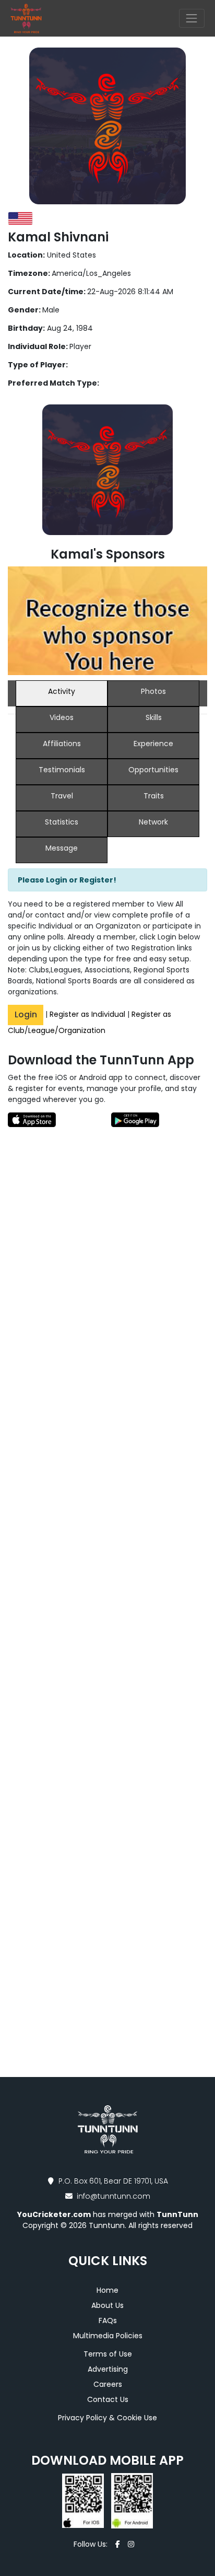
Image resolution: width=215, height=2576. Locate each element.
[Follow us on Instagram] (131, 2544)
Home (107, 2290)
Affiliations (62, 744)
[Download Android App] (129, 2500)
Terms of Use (108, 2354)
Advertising (108, 2369)
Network (153, 822)
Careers (108, 2384)
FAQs (108, 2320)
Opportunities (153, 770)
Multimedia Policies (108, 2336)
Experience (153, 744)
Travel (62, 796)
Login (26, 1014)
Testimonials (62, 770)
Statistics (62, 822)
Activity (62, 691)
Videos (62, 717)
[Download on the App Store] (58, 1119)
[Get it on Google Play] (157, 1119)
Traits (154, 796)
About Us (107, 2305)
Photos (153, 691)
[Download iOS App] (84, 2500)
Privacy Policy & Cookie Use (107, 2418)
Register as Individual (87, 1014)
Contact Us (108, 2399)
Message (62, 848)
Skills (154, 717)
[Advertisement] (107, 1284)
